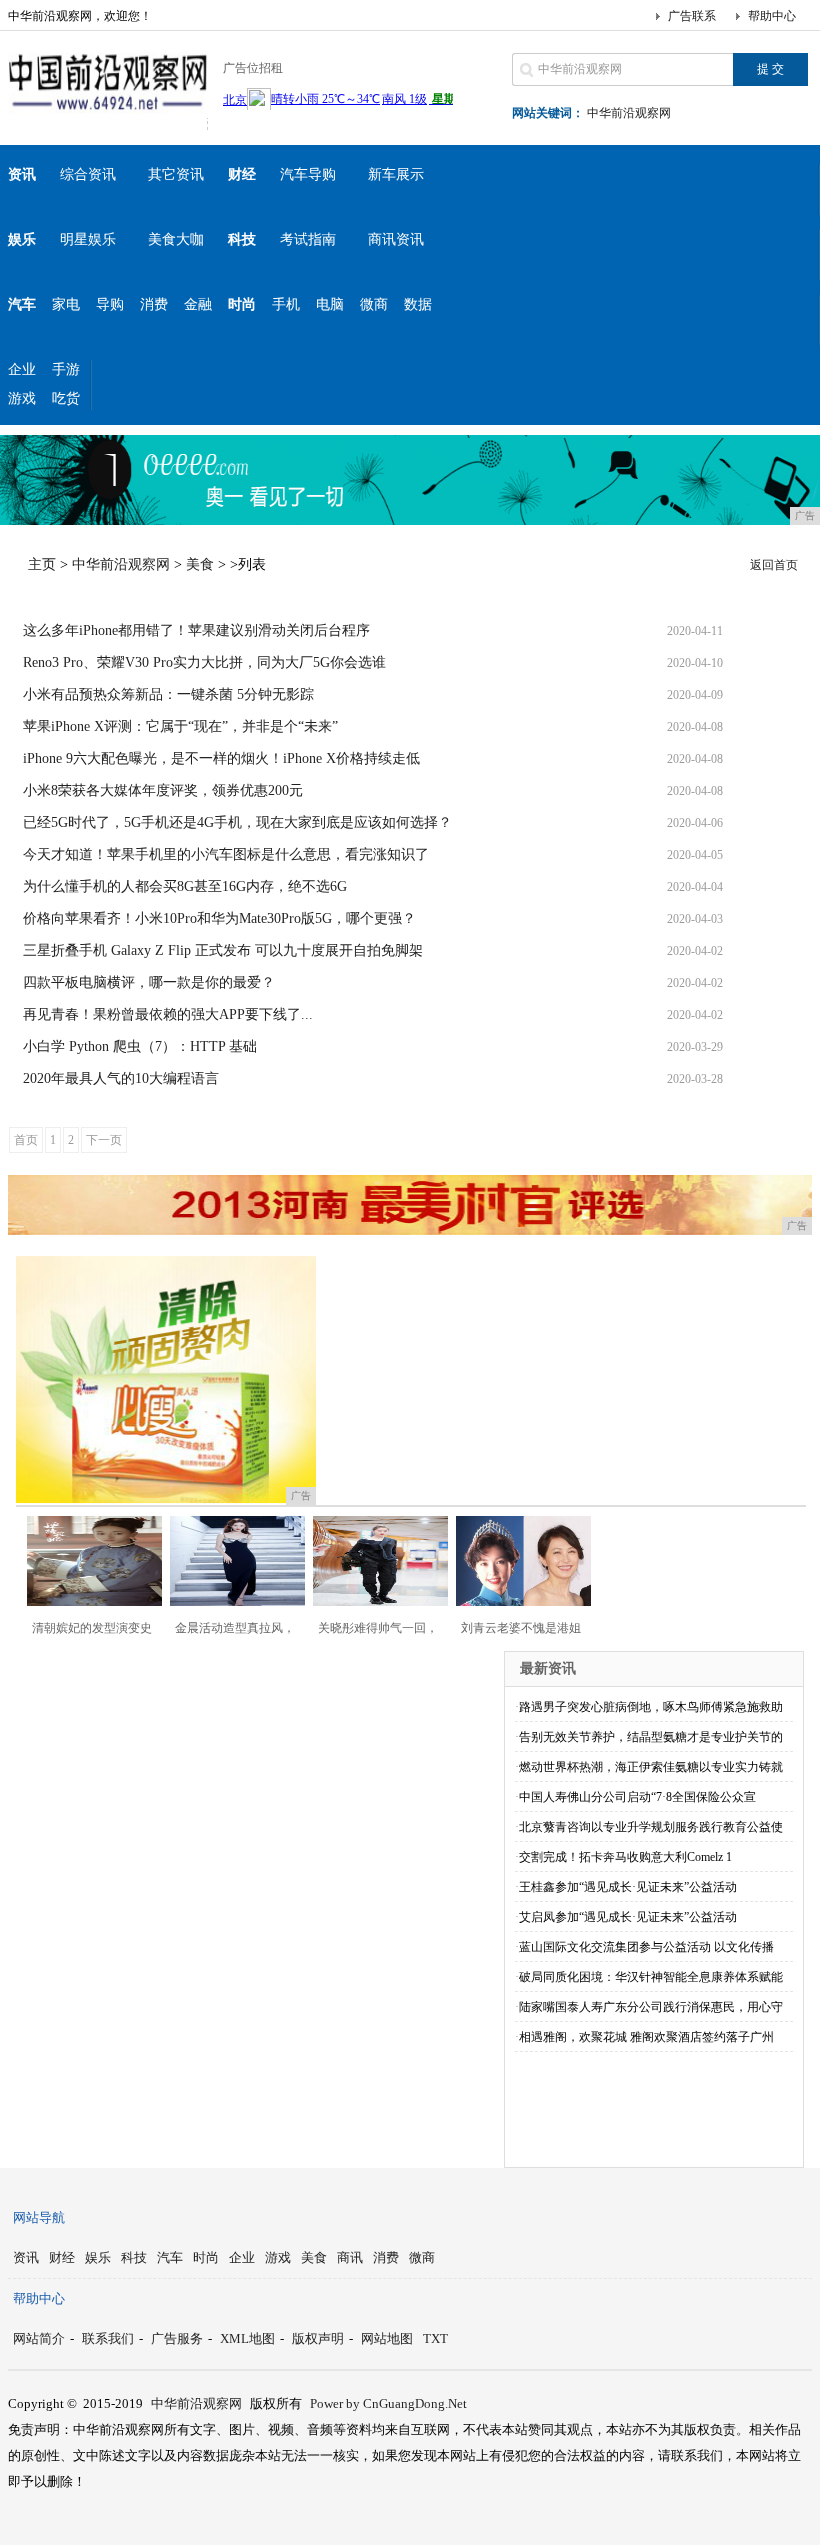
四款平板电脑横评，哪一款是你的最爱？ (149, 982)
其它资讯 (176, 174)
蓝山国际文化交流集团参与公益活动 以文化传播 (646, 1947)
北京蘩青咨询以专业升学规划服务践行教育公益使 (651, 1827)
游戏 (22, 398)
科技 (134, 2257)
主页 (42, 564)
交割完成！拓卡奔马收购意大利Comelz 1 (625, 1857)
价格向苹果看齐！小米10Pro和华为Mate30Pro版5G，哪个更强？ (219, 918)
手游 (66, 369)
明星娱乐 (88, 239)
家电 (66, 304)
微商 (374, 304)
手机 (286, 304)
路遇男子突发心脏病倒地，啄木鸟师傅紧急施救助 (651, 1707)
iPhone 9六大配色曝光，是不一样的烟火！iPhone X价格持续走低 (221, 758)
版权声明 (318, 2338)
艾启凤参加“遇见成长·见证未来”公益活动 (628, 1917)
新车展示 (396, 174)
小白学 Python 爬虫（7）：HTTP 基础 (140, 1046)
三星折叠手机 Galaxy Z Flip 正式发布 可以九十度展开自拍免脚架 (223, 950)
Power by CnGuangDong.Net (388, 2403)
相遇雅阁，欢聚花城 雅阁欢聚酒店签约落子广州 (646, 2037)
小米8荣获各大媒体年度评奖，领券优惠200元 (163, 790)
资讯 (26, 2257)
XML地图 (247, 2338)
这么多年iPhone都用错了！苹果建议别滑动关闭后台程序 (196, 630)
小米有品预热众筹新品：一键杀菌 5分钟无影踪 (168, 694)
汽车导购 (308, 174)
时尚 (206, 2257)
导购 (110, 304)
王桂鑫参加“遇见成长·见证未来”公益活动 (628, 1887)
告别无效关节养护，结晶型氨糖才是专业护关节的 (651, 1737)
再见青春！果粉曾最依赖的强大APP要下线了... (168, 1014)
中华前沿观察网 (629, 113)
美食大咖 (176, 239)
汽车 (170, 2257)
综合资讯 (88, 174)
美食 (200, 564)
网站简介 (39, 2338)
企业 (22, 369)
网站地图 (387, 2338)
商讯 (350, 2257)
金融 (198, 304)
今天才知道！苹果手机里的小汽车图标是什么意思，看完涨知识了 (226, 854)
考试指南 (308, 239)
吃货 (66, 398)
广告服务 (177, 2338)
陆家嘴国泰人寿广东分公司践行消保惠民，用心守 (651, 2007)
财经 (62, 2257)
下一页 (104, 1140)
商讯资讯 (396, 239)
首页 (26, 1140)
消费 (154, 304)
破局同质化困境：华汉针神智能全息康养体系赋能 (651, 1977)
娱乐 (98, 2257)
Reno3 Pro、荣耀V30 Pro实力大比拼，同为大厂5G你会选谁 (204, 662)
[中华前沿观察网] (108, 114)
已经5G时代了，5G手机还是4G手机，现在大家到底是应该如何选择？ (237, 822)
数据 (418, 304)
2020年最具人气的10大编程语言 (121, 1078)
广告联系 (692, 16)
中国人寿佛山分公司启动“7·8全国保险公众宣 (637, 1797)
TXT (435, 2338)
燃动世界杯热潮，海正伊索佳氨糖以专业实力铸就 (651, 1767)
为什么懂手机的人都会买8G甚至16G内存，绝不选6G (185, 886)
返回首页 (774, 565)
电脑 (330, 304)
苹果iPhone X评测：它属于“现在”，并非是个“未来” (180, 726)
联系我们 (108, 2338)
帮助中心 (772, 16)
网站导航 (39, 2217)
